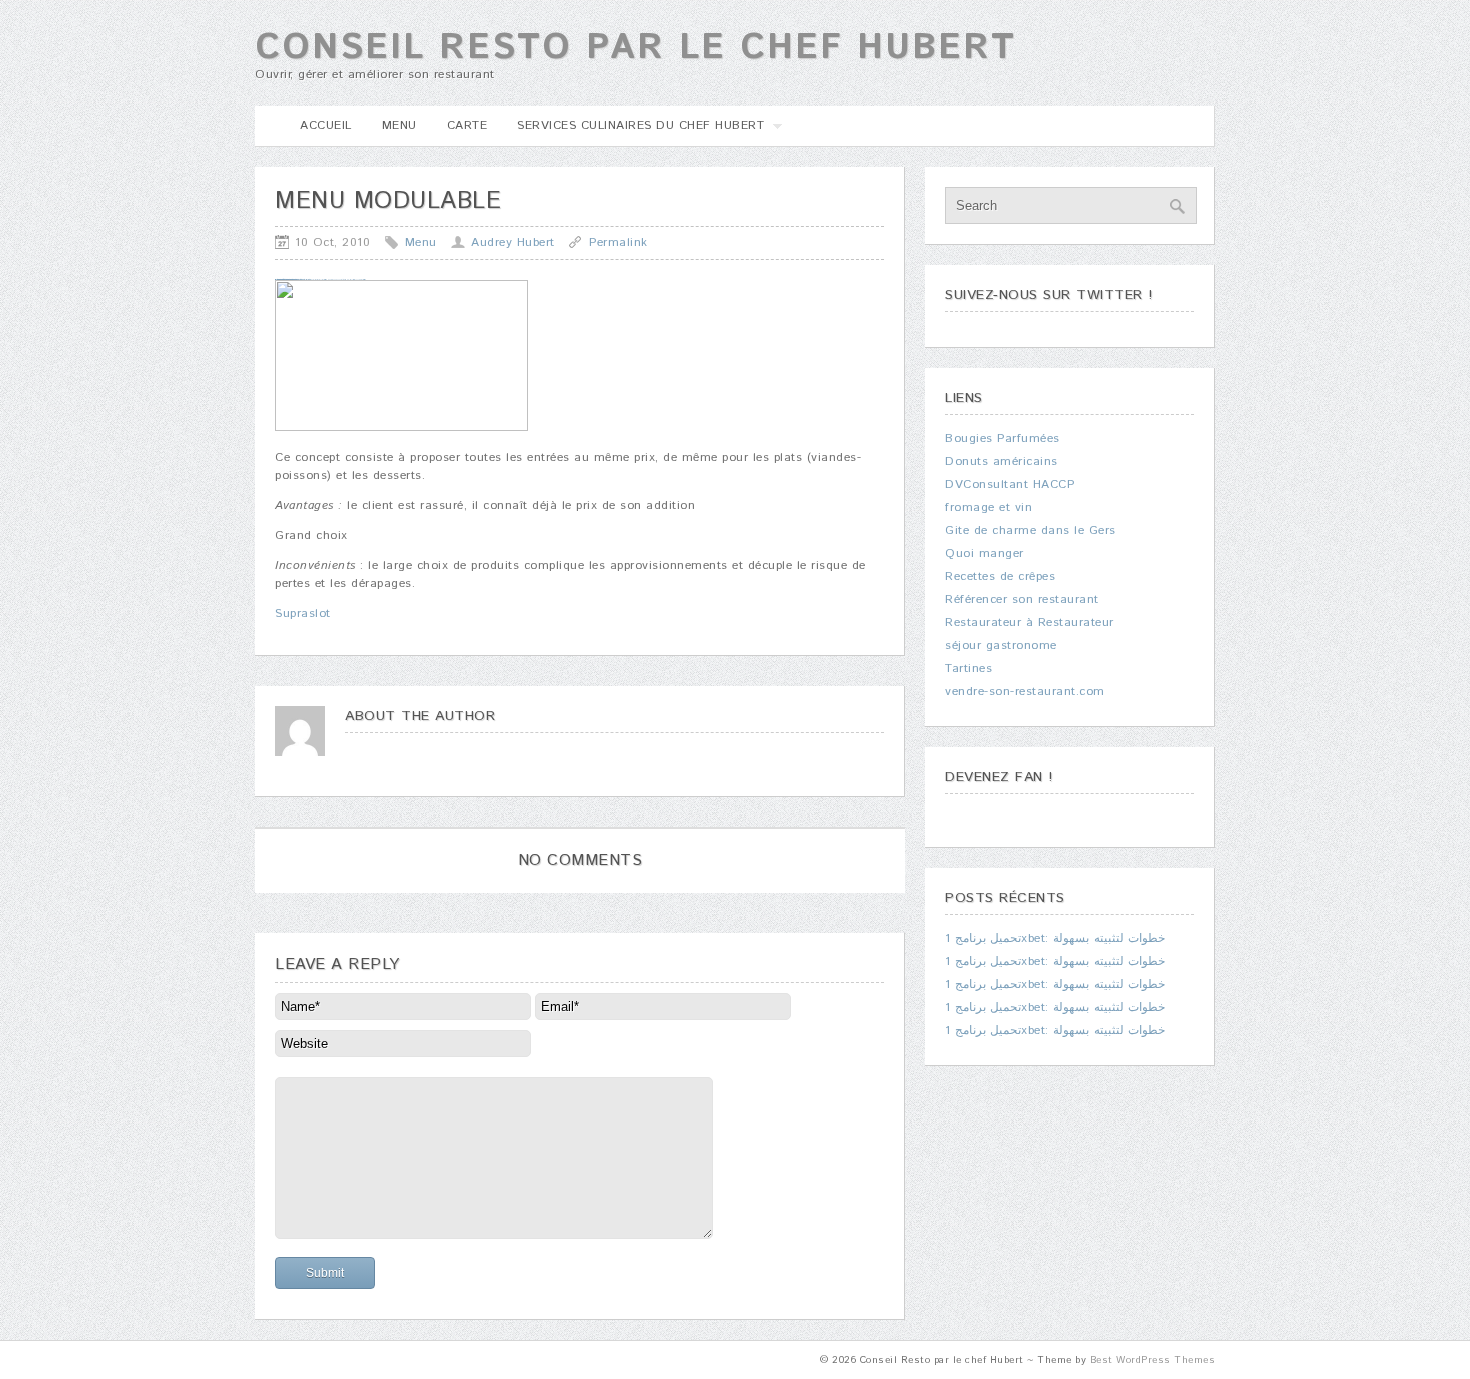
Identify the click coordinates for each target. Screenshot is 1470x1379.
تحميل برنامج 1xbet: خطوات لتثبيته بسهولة (1055, 938)
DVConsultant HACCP (1009, 484)
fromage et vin (988, 507)
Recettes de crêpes (1000, 576)
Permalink (618, 242)
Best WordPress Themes (1153, 1360)
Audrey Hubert (513, 242)
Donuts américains (1001, 461)
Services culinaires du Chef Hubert (633, 131)
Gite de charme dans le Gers (1030, 530)
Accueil (326, 125)
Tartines (968, 668)
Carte (467, 125)
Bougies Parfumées (1002, 438)
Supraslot (303, 613)
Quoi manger (984, 553)
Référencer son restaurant (1022, 599)
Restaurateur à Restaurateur (1029, 622)
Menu (399, 125)
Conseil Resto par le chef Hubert (635, 48)
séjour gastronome (1001, 645)
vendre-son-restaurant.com (1025, 691)
